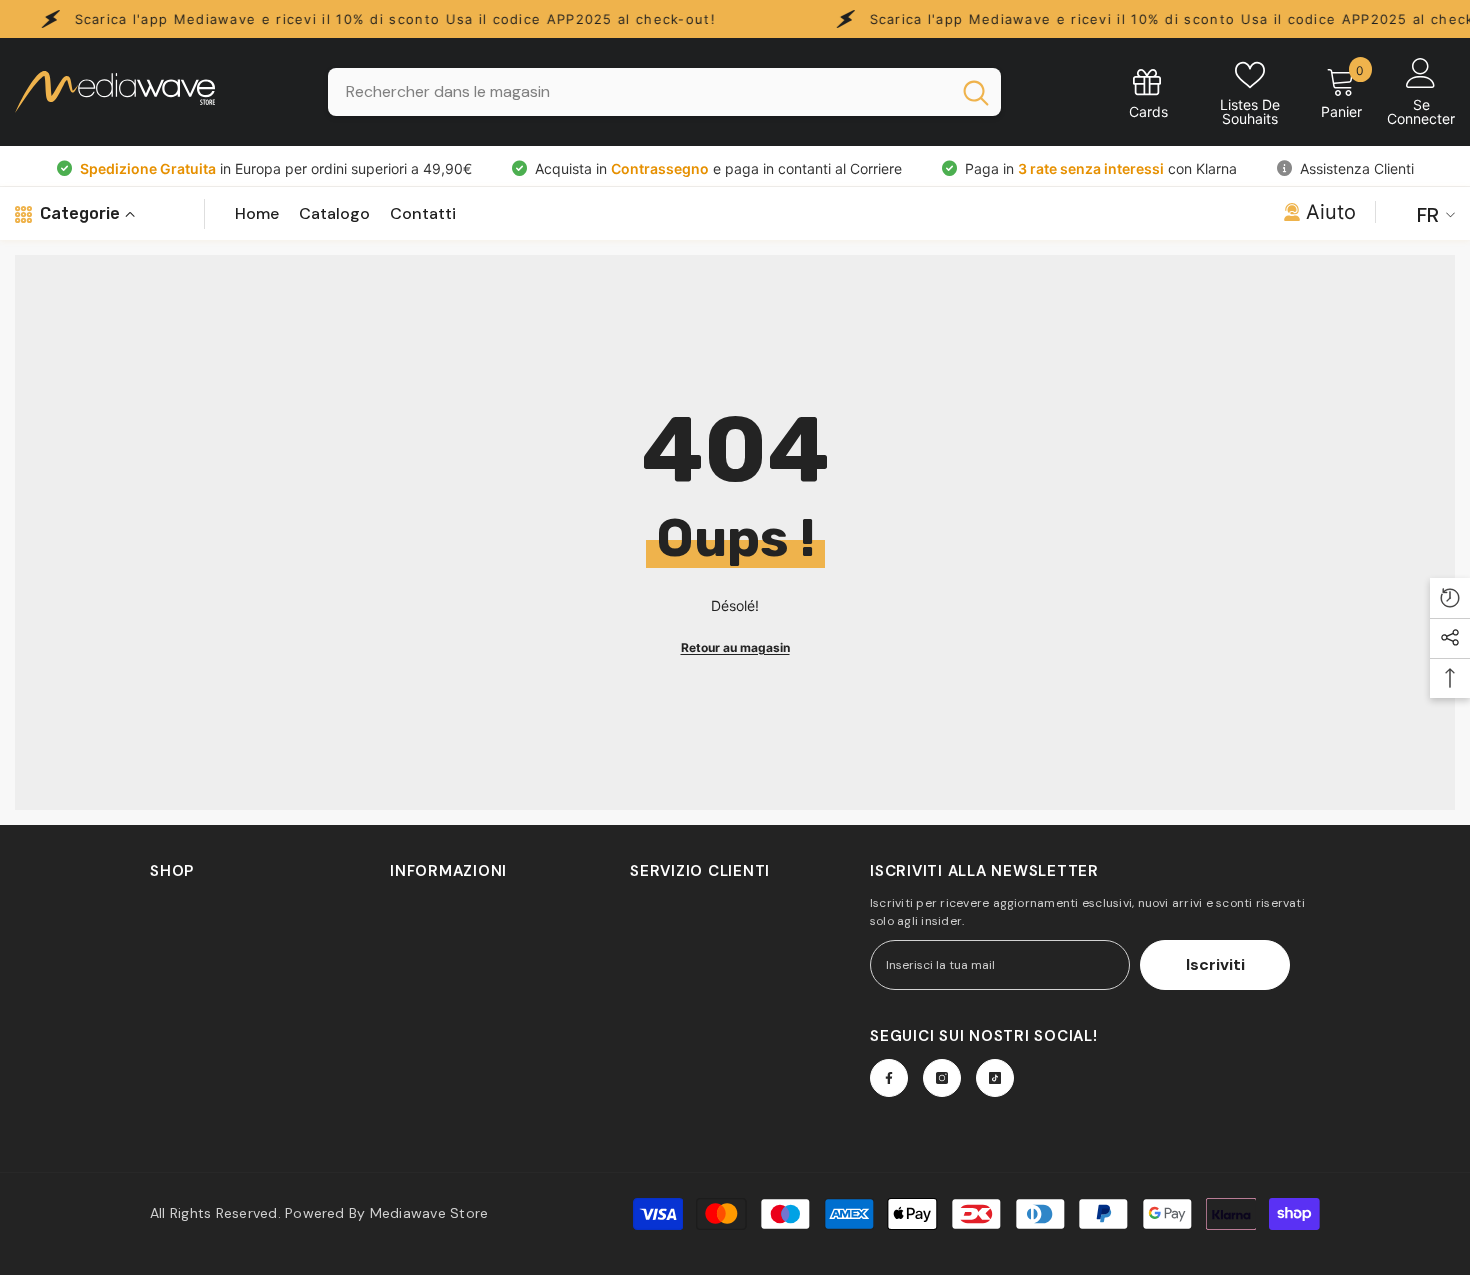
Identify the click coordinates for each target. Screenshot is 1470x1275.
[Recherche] (664, 92)
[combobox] (638, 92)
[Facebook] (889, 1078)
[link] (1148, 92)
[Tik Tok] (995, 1078)
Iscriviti (1215, 964)
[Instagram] (942, 1078)
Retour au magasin (735, 647)
